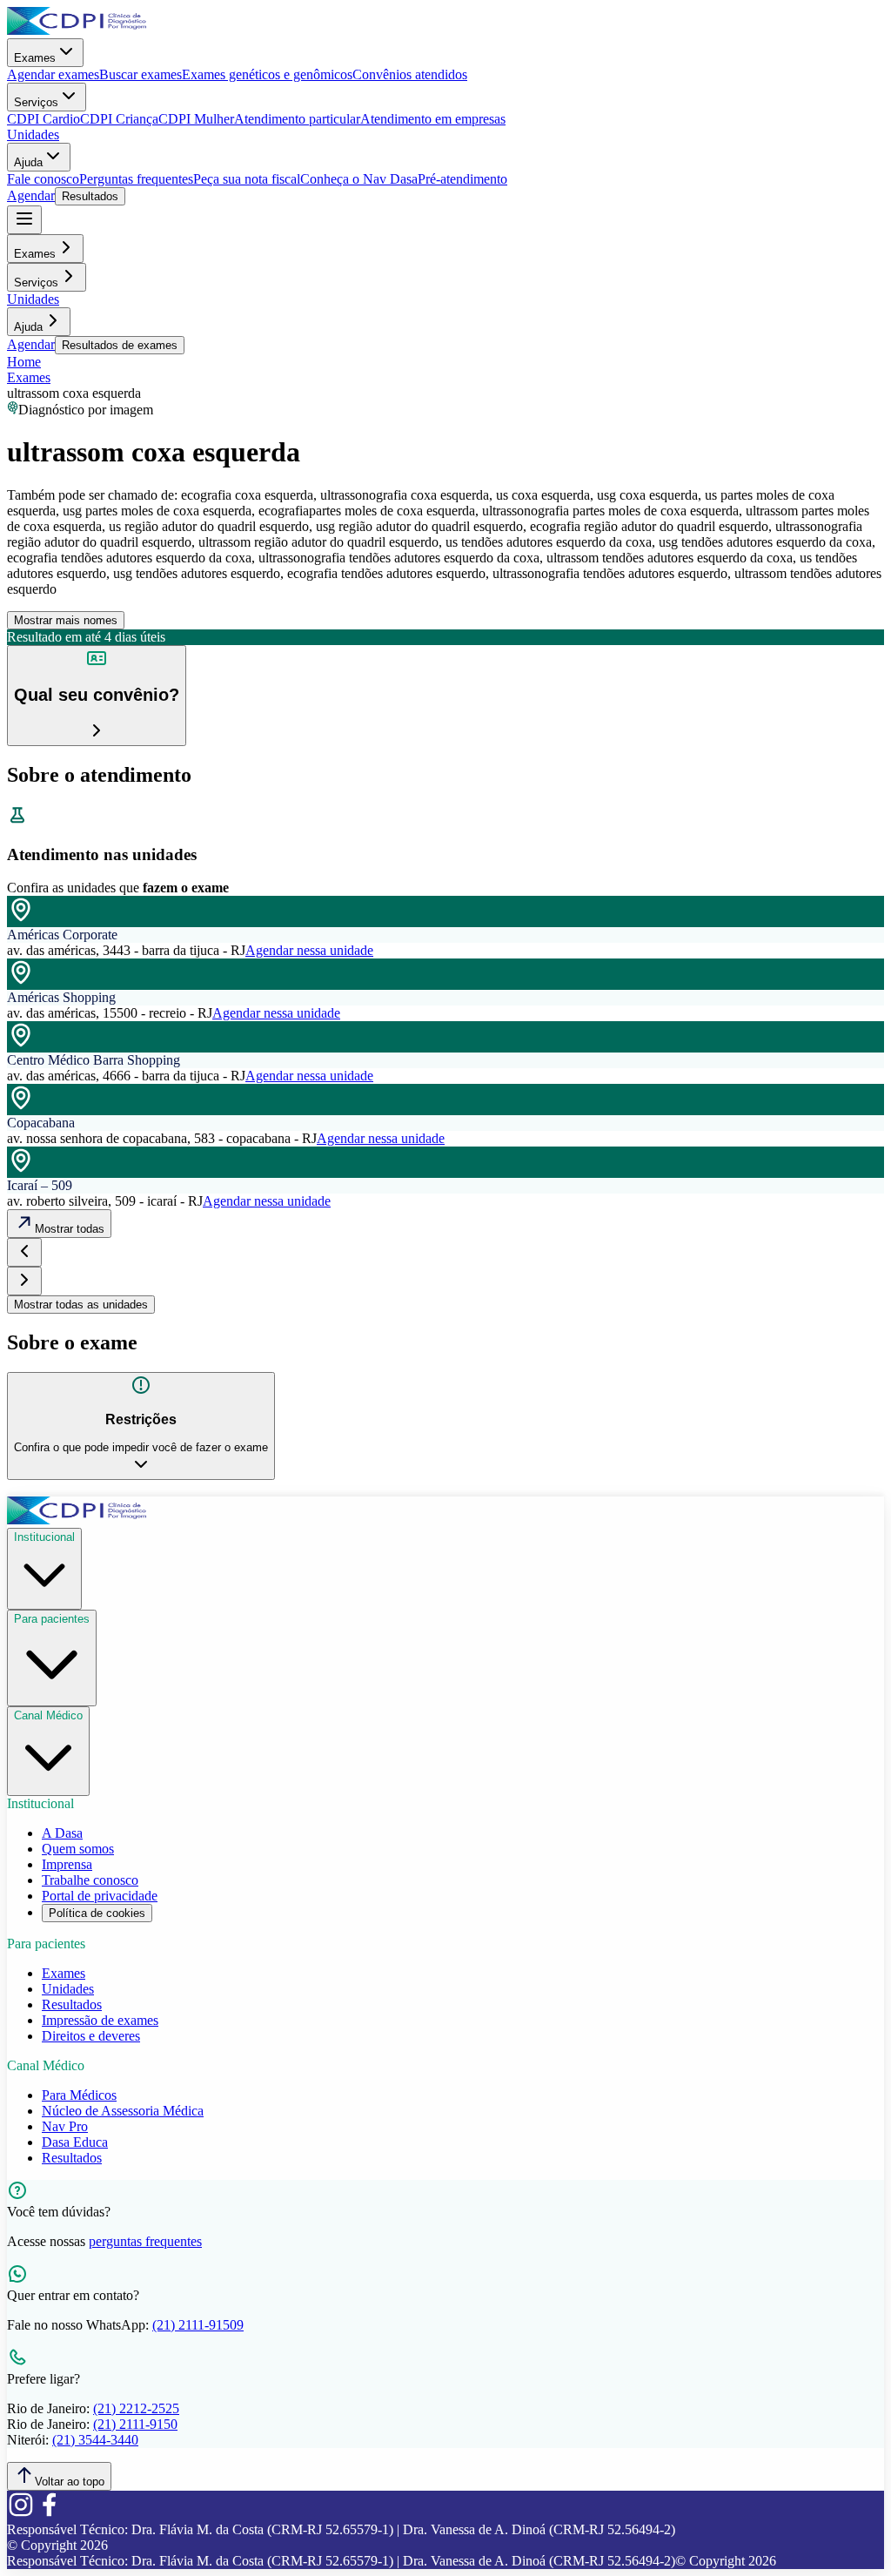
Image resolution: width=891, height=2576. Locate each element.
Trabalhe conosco (90, 1880)
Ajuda (28, 162)
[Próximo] (24, 1281)
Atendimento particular (297, 119)
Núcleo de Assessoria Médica (123, 2111)
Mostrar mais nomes (66, 620)
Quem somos (78, 1849)
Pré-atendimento (462, 179)
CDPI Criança (119, 119)
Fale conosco (43, 179)
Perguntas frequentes (136, 179)
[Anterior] (24, 1252)
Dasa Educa (75, 2142)
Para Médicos (79, 2095)
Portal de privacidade (100, 1896)
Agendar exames (53, 74)
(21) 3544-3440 (95, 2440)
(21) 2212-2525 (136, 2408)
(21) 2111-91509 (198, 2325)
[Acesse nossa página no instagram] (21, 2514)
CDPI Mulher (196, 119)
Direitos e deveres (91, 2036)
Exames (35, 58)
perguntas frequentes (145, 2241)
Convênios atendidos (410, 74)
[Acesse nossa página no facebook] (49, 2514)
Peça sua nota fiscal (247, 179)
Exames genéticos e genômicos (267, 74)
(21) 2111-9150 (135, 2424)
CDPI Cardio (44, 119)
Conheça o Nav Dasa (359, 179)
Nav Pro (65, 2126)
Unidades (33, 135)
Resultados (90, 196)
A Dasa (62, 1833)
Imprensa (67, 1864)
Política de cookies (97, 1913)
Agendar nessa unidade (309, 950)
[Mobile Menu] (24, 220)
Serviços (36, 102)
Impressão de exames (100, 2020)
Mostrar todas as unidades (81, 1305)
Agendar (31, 195)
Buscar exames (141, 74)
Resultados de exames (120, 345)
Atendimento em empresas (433, 119)
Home (24, 362)
